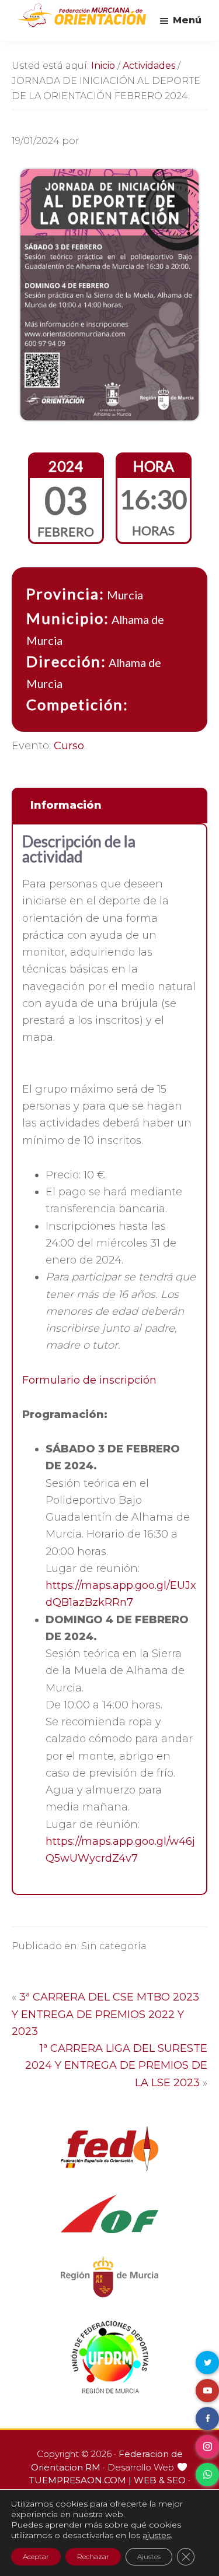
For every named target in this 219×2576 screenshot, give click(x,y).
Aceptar (36, 2556)
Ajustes (149, 2556)
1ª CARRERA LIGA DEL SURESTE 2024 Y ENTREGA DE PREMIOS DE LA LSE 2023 (116, 2066)
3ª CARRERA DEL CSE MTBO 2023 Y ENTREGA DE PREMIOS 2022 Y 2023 (105, 2014)
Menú (187, 20)
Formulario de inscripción (89, 1380)
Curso (69, 746)
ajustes (157, 2535)
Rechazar (93, 2556)
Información (66, 805)
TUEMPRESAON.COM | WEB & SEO (107, 2480)
